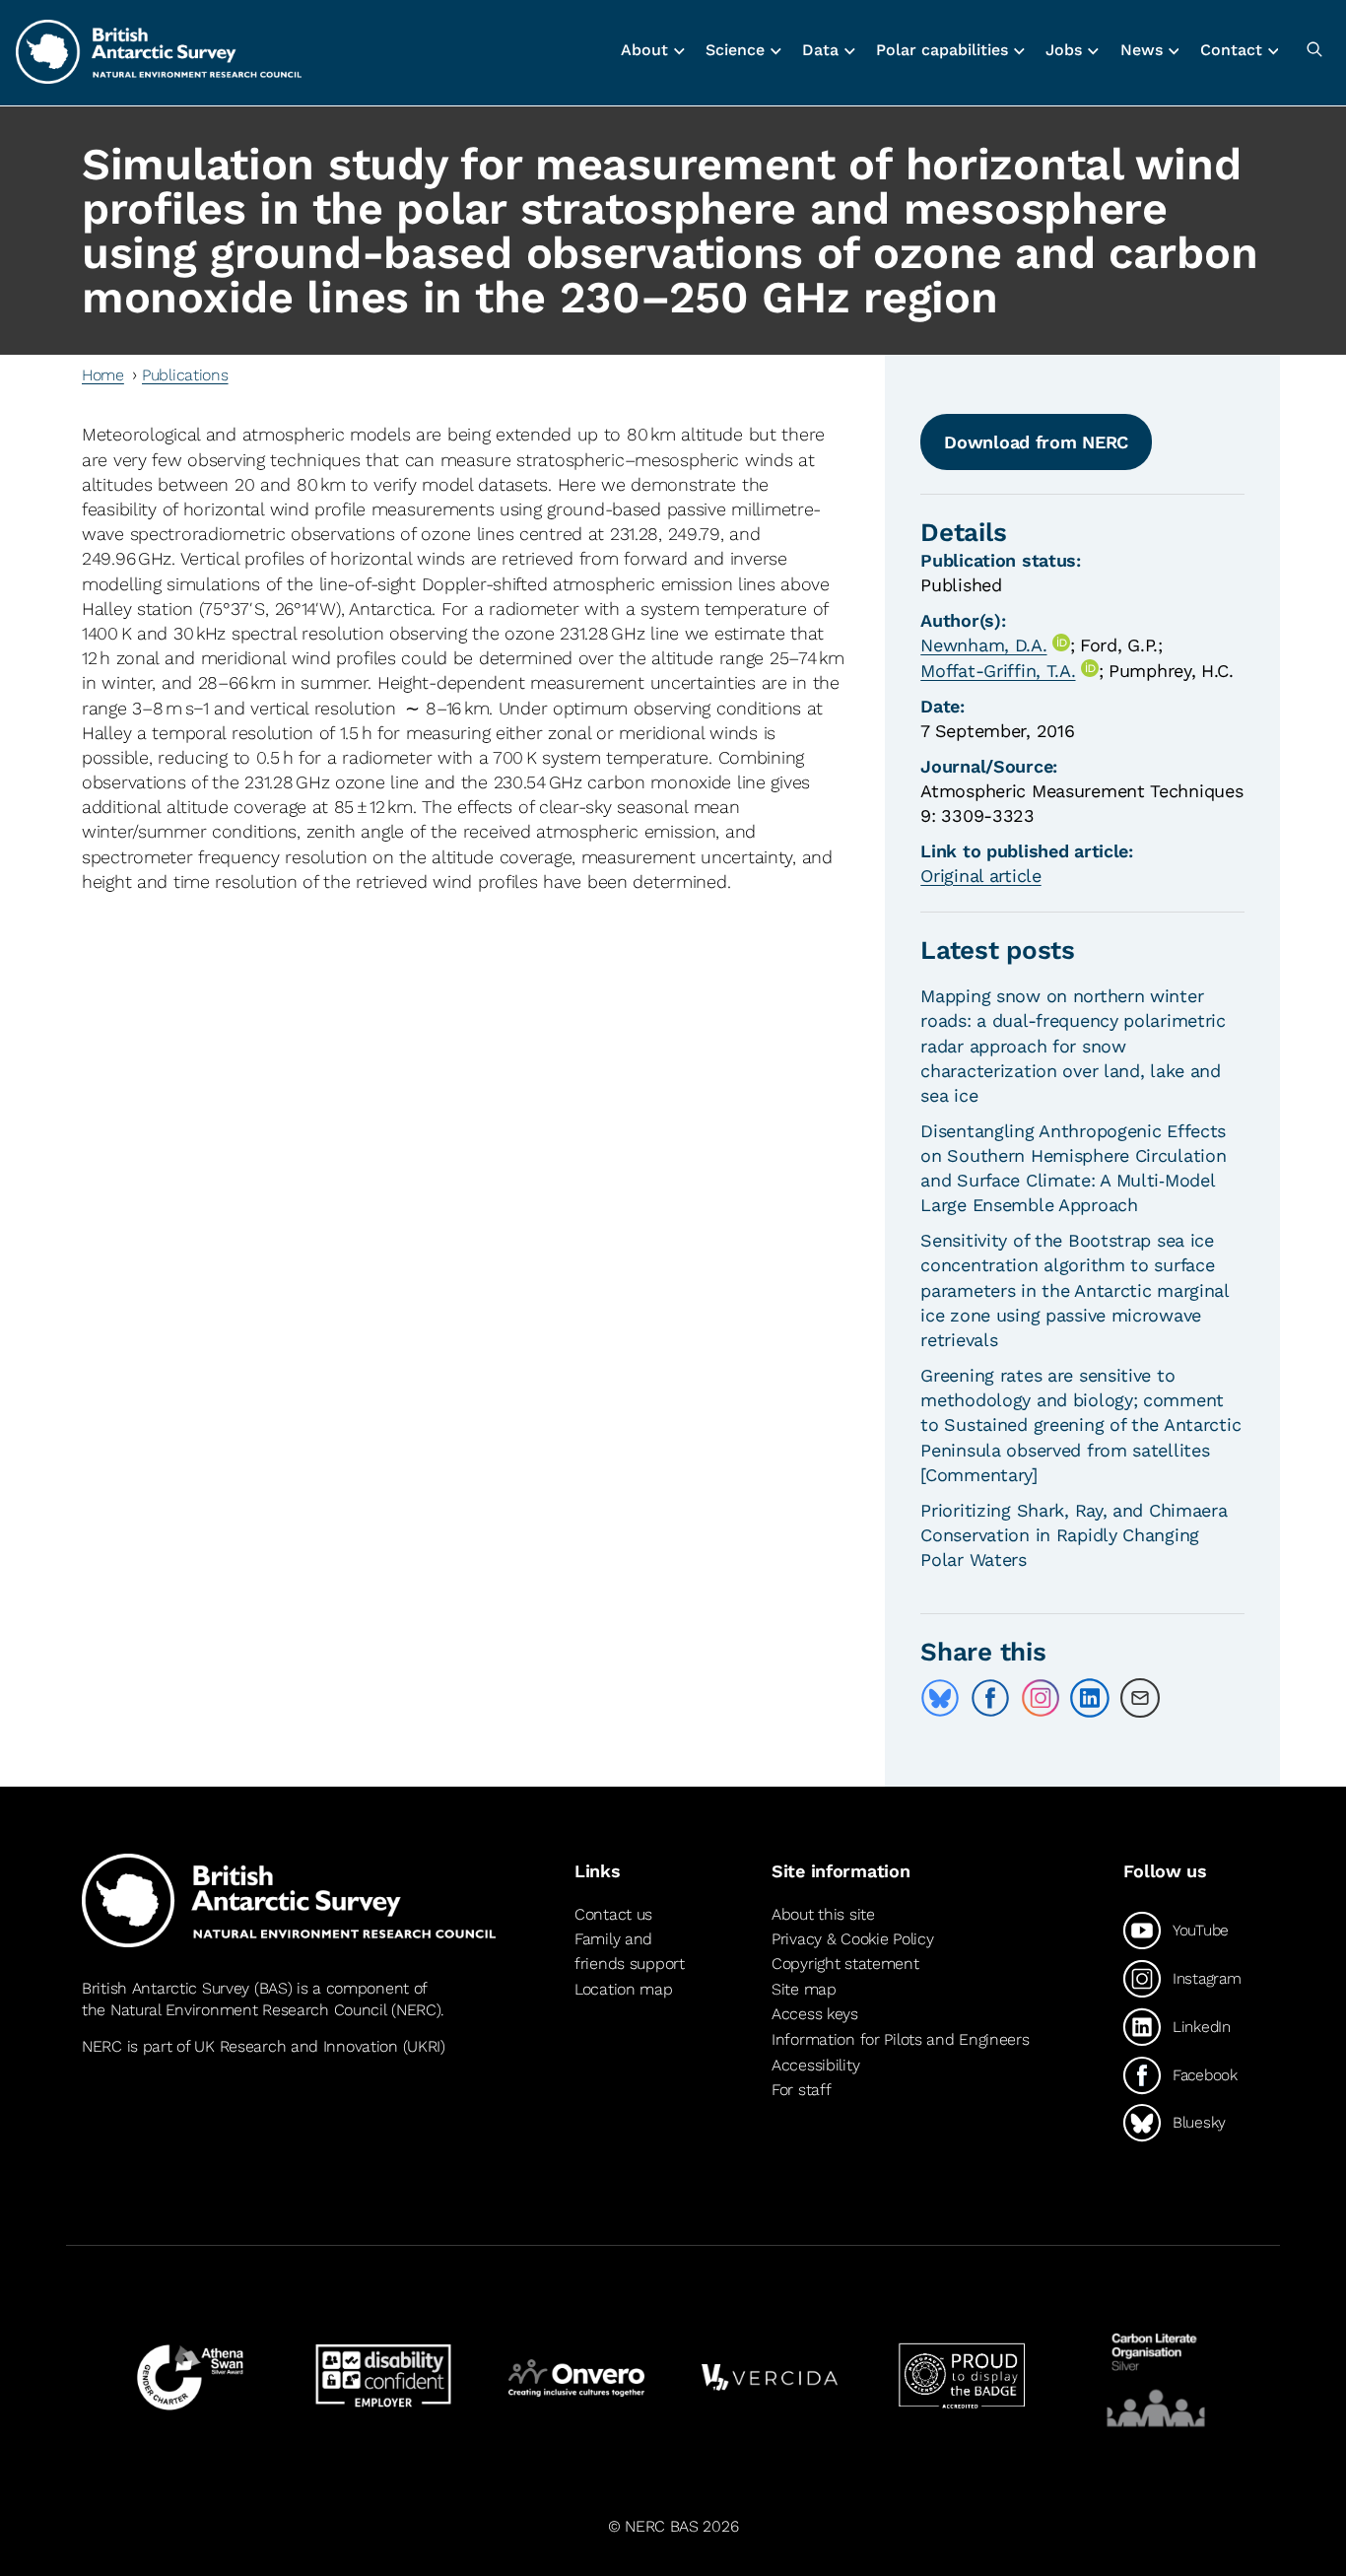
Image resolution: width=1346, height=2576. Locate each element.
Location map (624, 1989)
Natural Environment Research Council (249, 2010)
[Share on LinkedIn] (1090, 1698)
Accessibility (815, 2065)
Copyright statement (845, 1964)
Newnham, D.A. (983, 645)
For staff (801, 2090)
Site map (804, 1989)
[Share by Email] (1140, 1698)
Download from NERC (1036, 442)
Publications (185, 375)
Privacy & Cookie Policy (852, 1939)
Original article (980, 876)
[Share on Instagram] (1041, 1698)
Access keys (815, 2014)
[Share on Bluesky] (940, 1698)
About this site (823, 1914)
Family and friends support (630, 1952)
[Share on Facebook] (990, 1698)
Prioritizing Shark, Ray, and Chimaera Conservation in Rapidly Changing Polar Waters (1074, 1535)
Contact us (613, 1914)
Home (103, 375)
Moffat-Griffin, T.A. (998, 671)
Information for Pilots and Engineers (901, 2039)
